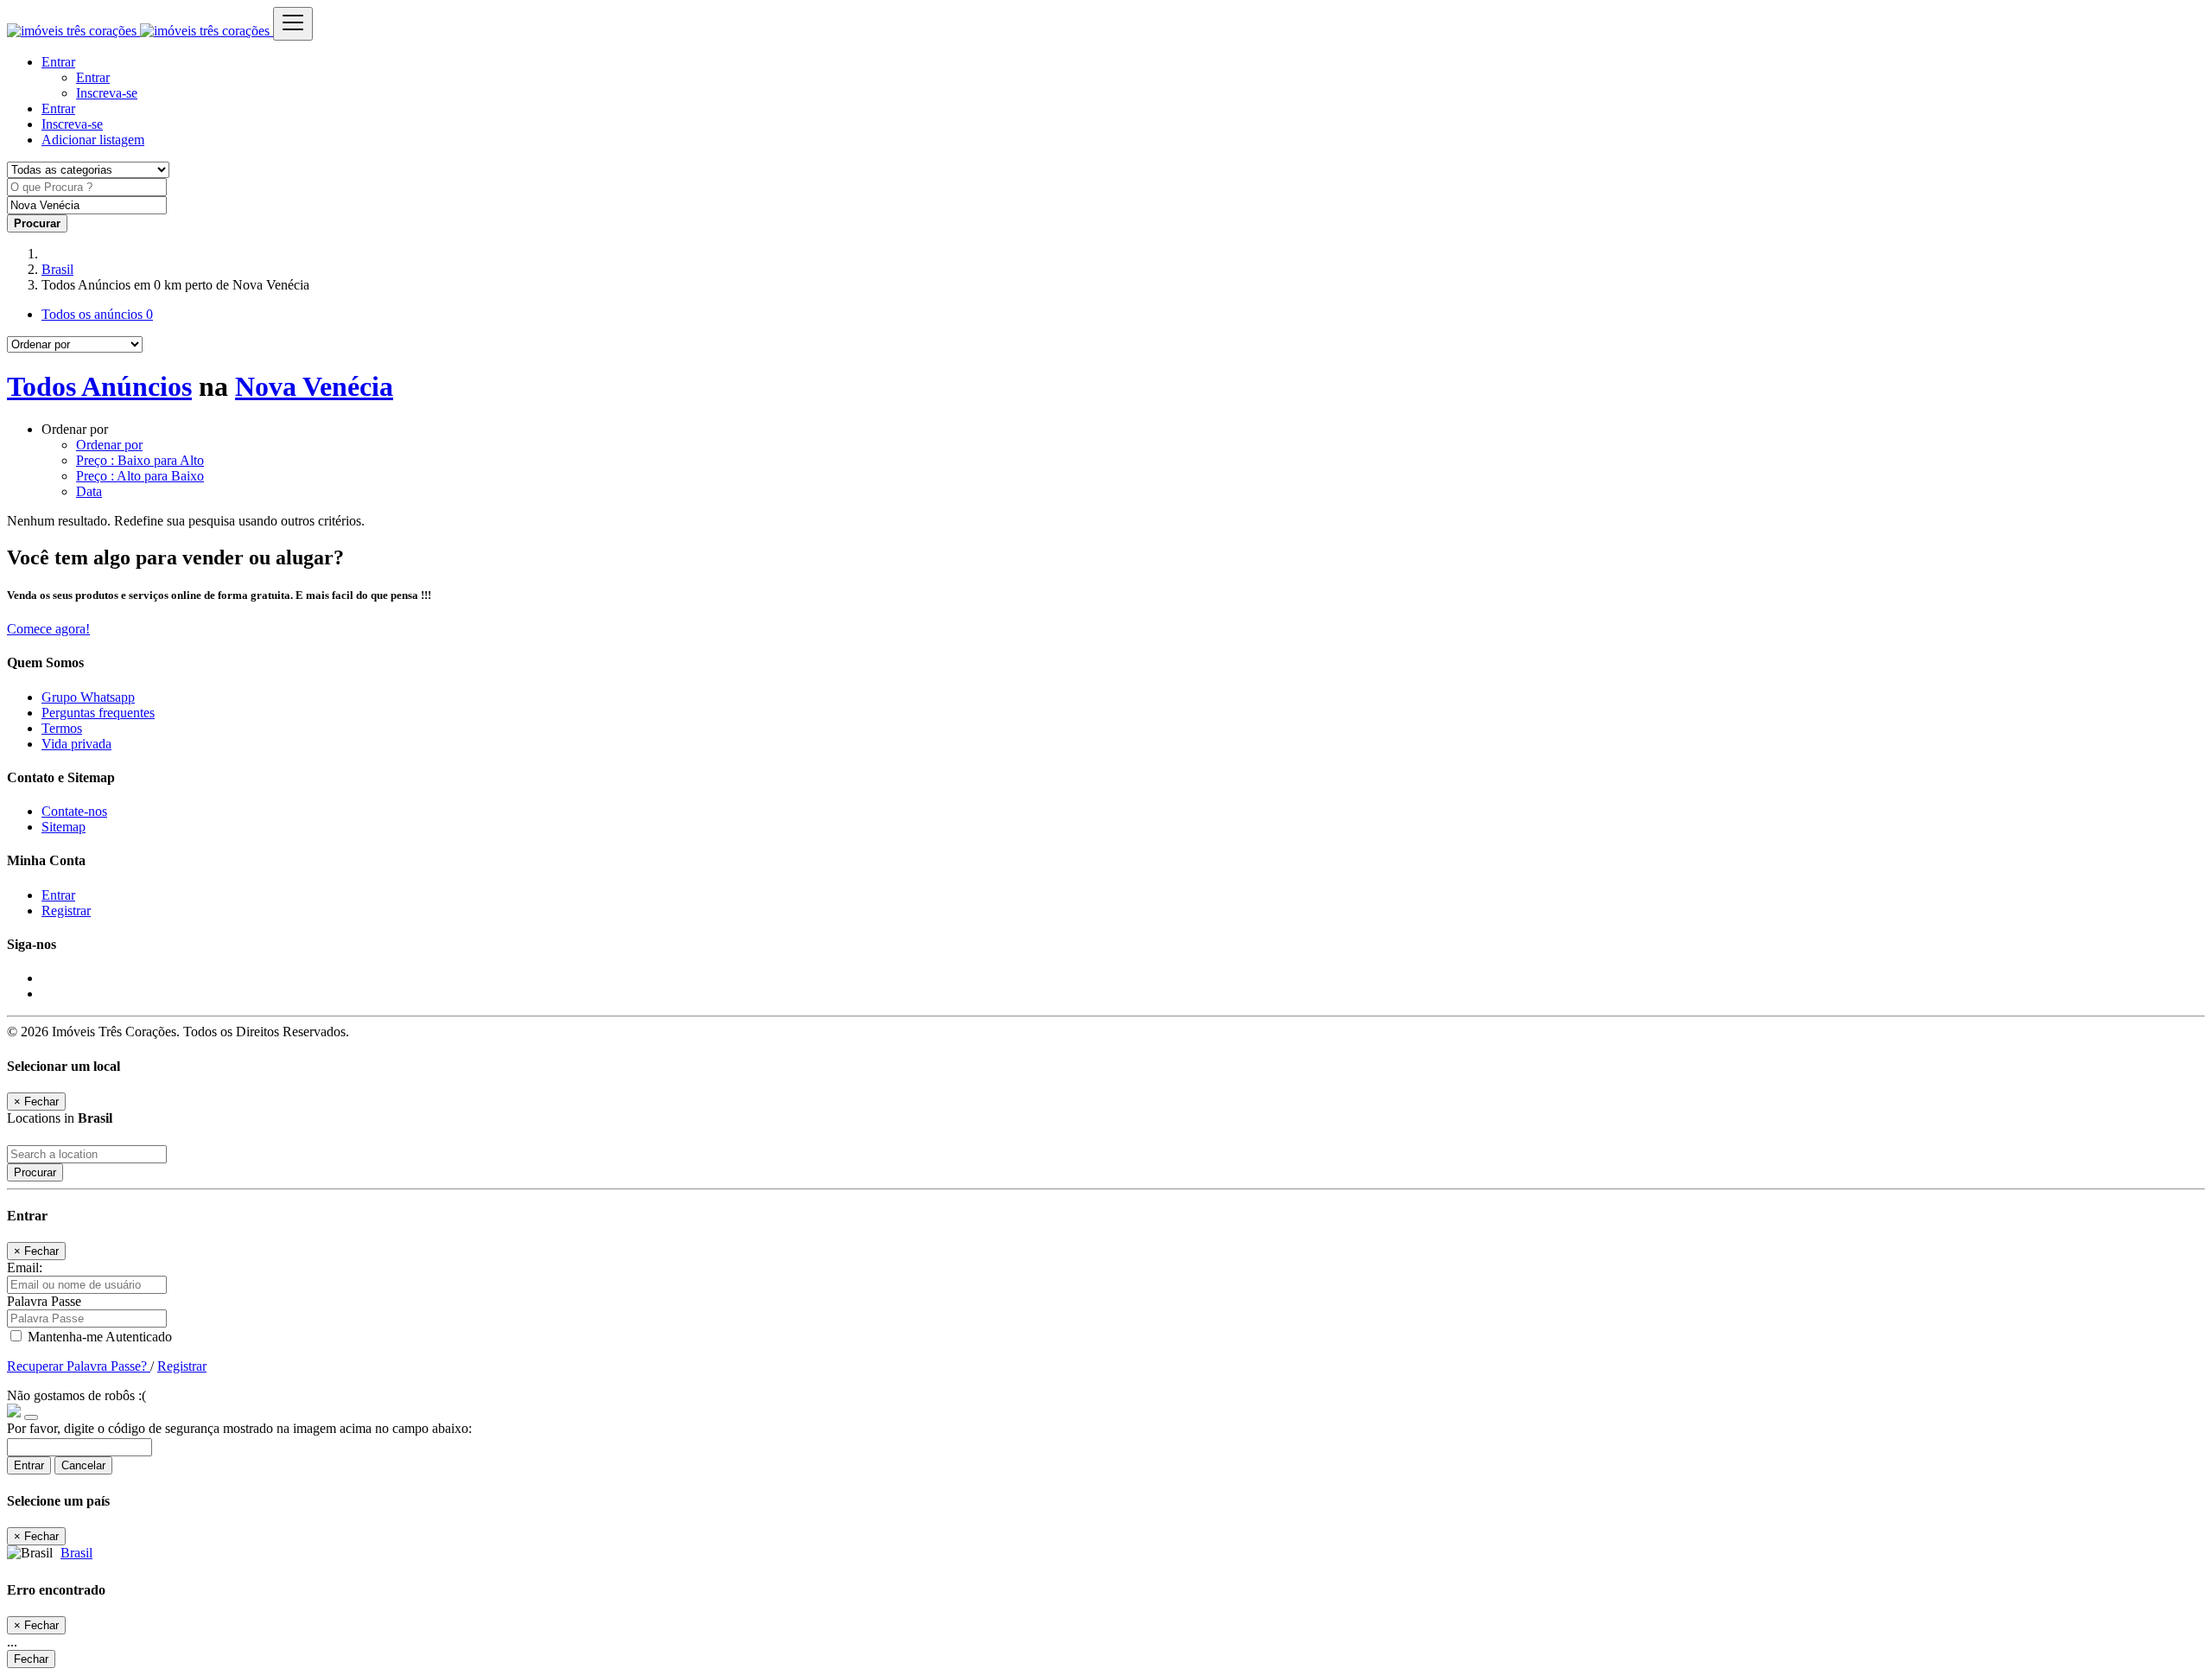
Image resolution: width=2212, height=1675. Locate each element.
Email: (25, 1267)
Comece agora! (48, 629)
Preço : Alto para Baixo (140, 476)
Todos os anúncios (97, 314)
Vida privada (76, 744)
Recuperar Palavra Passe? (79, 1366)
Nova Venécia (314, 386)
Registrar (66, 911)
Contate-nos (74, 811)
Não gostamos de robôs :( (76, 1395)
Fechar (31, 1659)
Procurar (35, 1172)
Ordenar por (109, 445)
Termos (62, 728)
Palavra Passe (44, 1301)
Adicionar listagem (93, 140)
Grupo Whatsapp (88, 697)
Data (89, 491)
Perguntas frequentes (98, 713)
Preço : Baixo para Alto (140, 460)
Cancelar (83, 1465)
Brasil (57, 269)
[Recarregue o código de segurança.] (31, 1413)
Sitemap (64, 827)
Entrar (93, 77)
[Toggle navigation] (293, 24)
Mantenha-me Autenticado (98, 1337)
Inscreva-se (107, 93)
